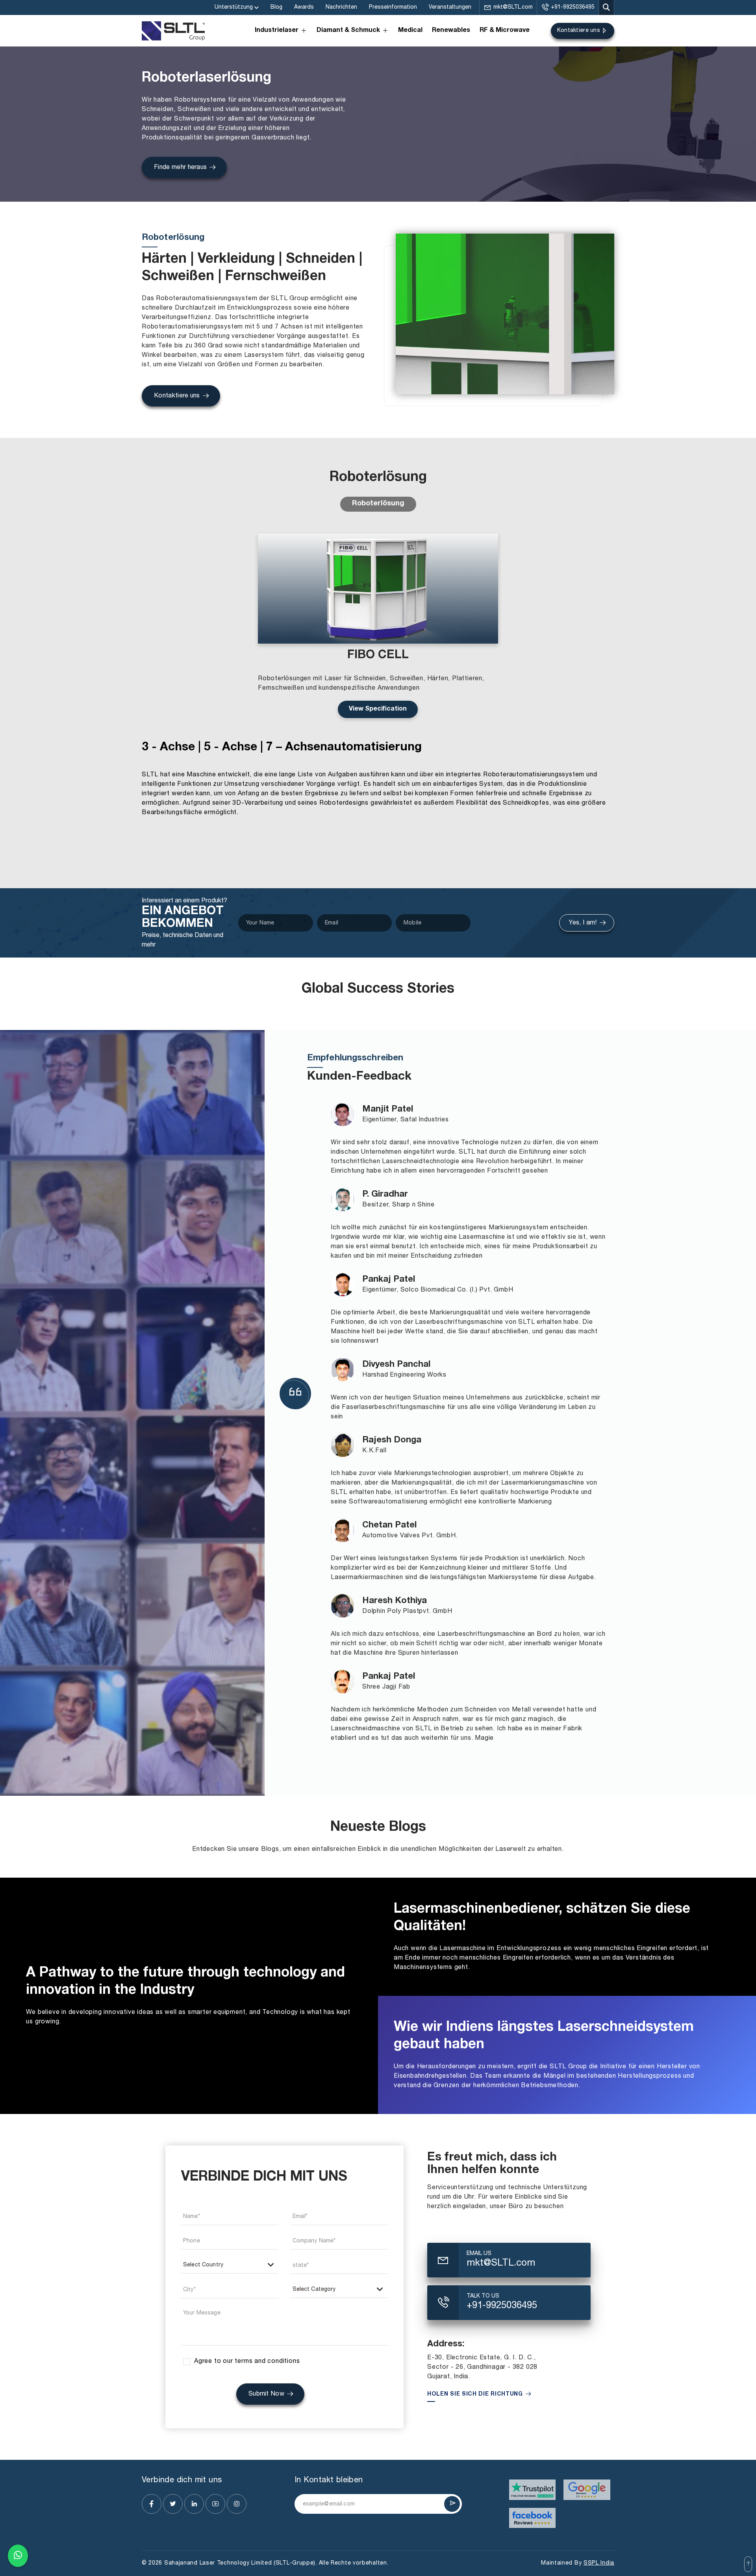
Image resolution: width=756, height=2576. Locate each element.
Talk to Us (483, 2296)
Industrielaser (277, 31)
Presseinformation (393, 7)
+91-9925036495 (573, 7)
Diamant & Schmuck (348, 31)
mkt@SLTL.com (513, 7)
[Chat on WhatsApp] (18, 2557)
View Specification (378, 709)
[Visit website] (533, 2490)
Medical (410, 31)
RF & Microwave (505, 31)
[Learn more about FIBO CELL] (378, 588)
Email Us (479, 2254)
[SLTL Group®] (173, 31)
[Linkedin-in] (194, 2504)
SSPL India (599, 2563)
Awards (304, 7)
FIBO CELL (378, 656)
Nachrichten (341, 7)
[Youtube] (215, 2504)
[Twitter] (173, 2504)
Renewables (451, 31)
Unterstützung (234, 7)
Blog (276, 7)
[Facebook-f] (152, 2504)
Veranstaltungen (450, 7)
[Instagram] (237, 2504)
